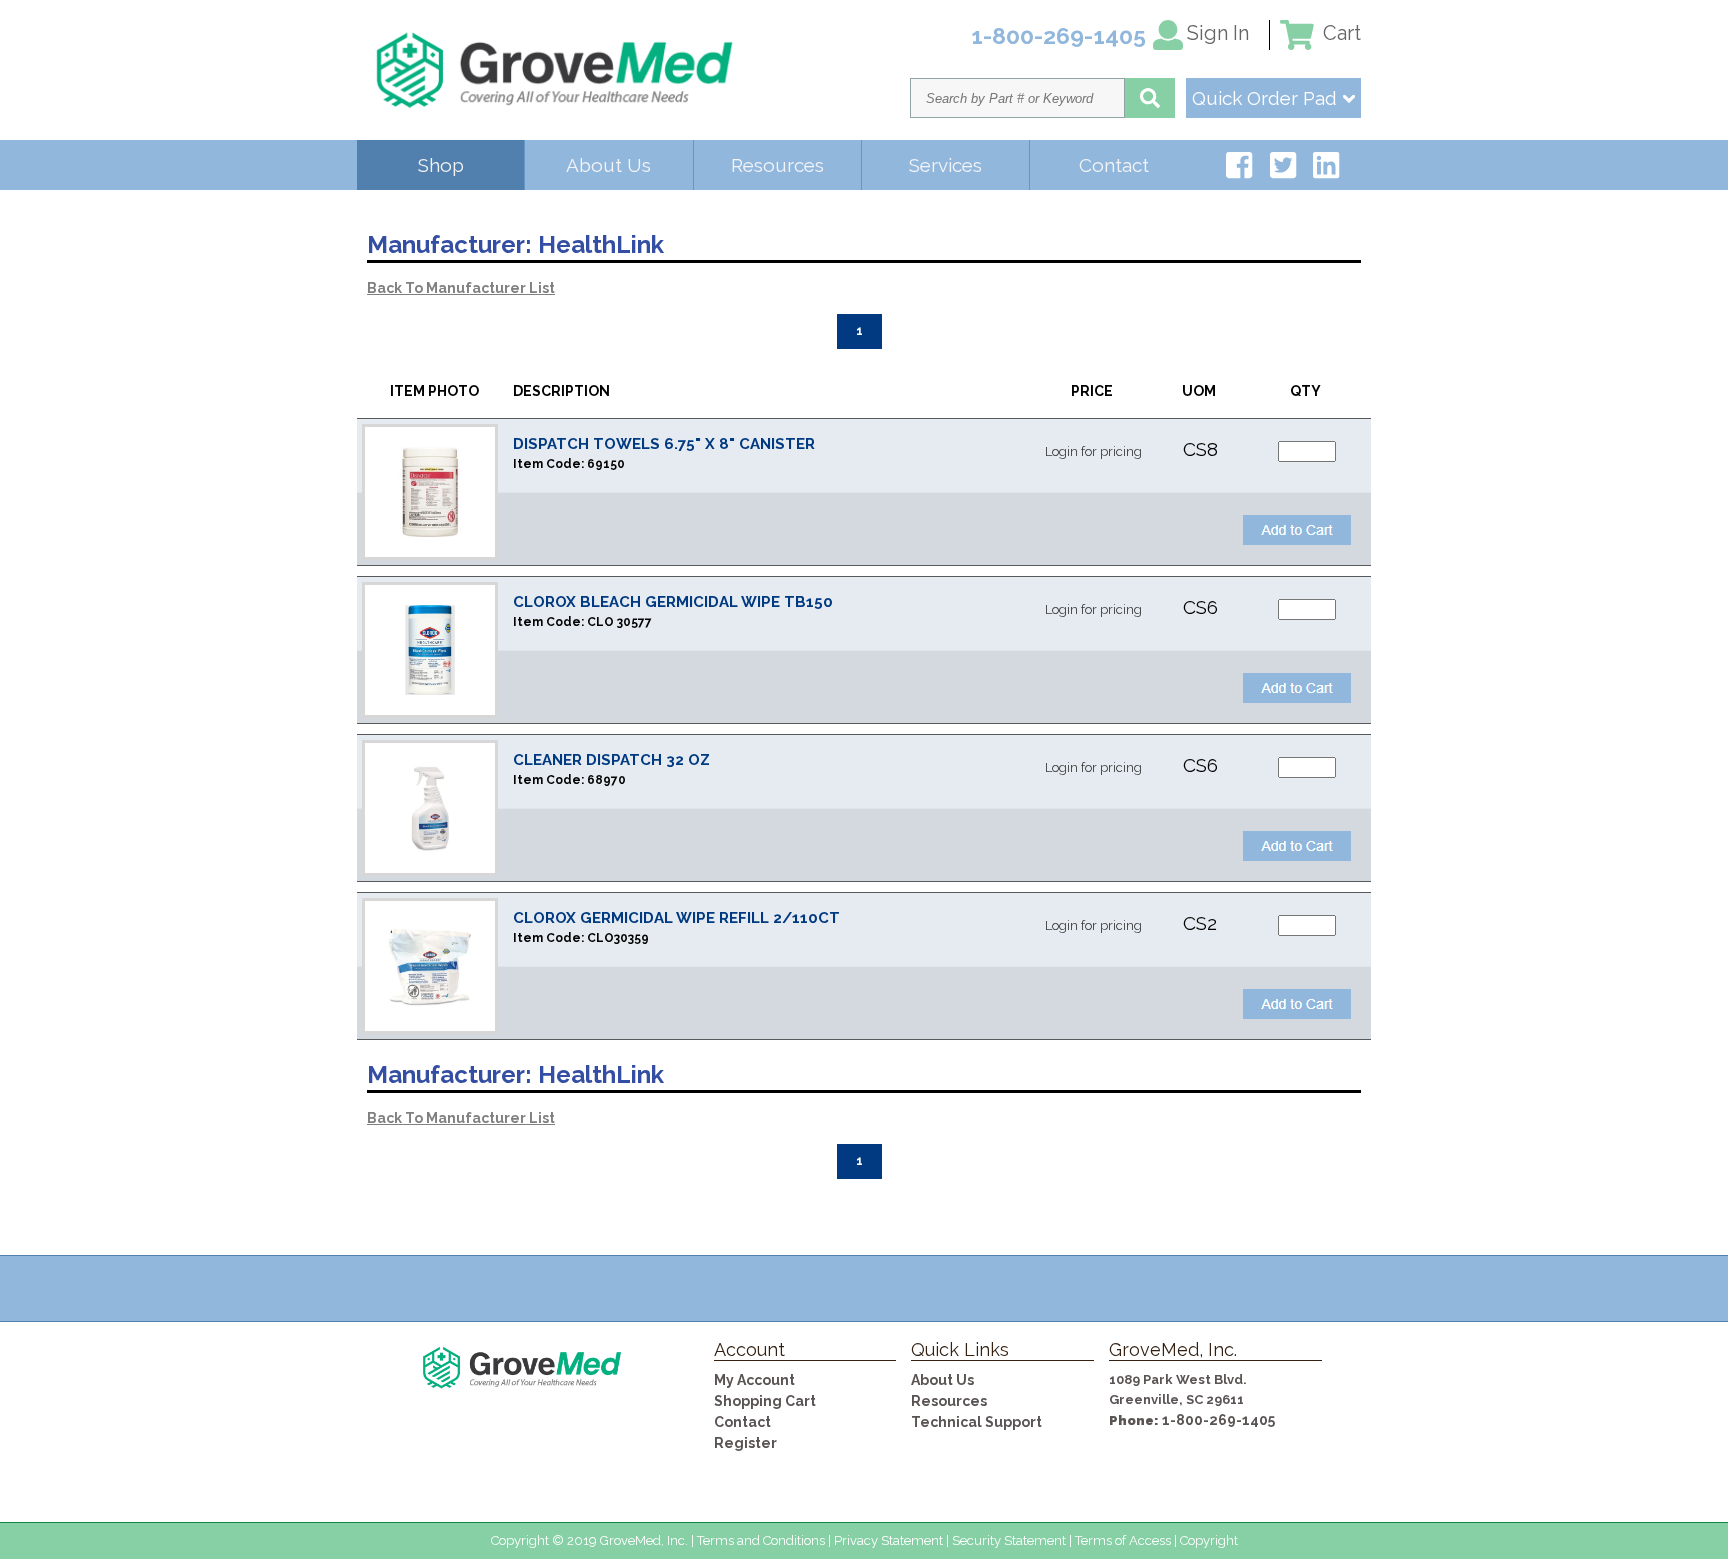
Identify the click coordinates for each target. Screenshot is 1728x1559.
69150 (606, 464)
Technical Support (976, 1422)
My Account (754, 1380)
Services (945, 165)
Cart (1339, 33)
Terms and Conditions (761, 1540)
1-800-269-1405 (1218, 1420)
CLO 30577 (619, 622)
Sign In (1218, 33)
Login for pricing (1093, 451)
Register (745, 1443)
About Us (608, 165)
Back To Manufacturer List (461, 288)
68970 (606, 780)
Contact (1114, 165)
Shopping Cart (765, 1401)
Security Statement (1009, 1540)
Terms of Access (1123, 1540)
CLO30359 (618, 938)
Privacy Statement (888, 1540)
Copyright (1209, 1540)
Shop (441, 165)
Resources (777, 165)
